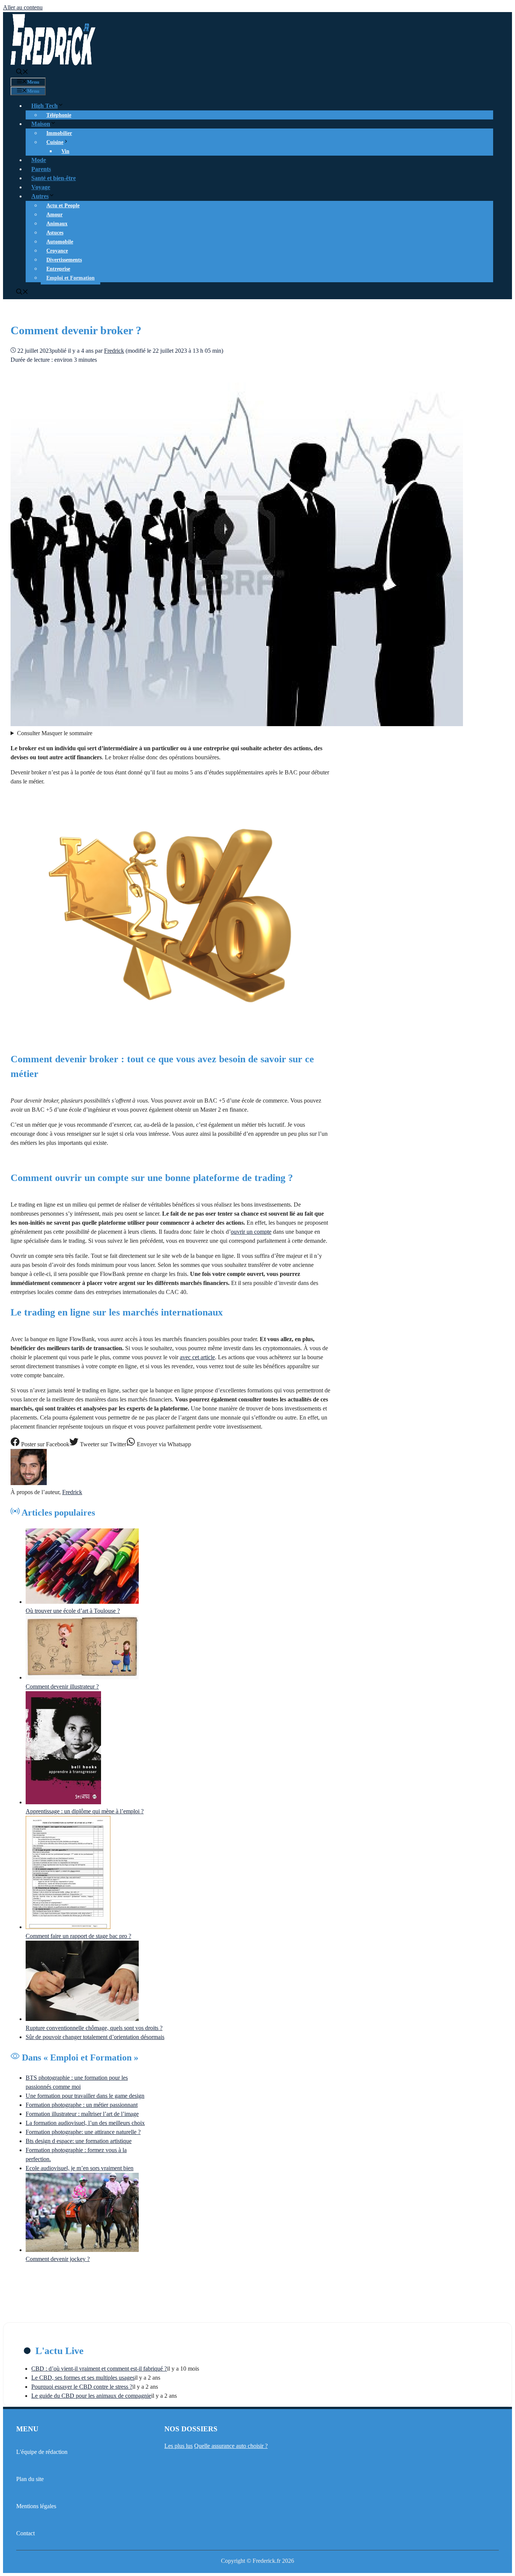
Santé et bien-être (54, 178)
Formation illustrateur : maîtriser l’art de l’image (82, 2114)
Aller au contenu (23, 7)
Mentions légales (36, 2506)
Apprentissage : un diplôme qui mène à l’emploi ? (85, 1811)
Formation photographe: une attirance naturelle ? (83, 2132)
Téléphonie (59, 115)
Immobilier (59, 133)
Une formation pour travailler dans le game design (85, 2096)
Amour (54, 215)
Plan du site (30, 2479)
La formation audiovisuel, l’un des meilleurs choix (85, 2123)
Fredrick (72, 1492)
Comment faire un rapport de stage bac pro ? (78, 1936)
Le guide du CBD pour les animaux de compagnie (91, 2396)
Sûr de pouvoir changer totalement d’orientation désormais (95, 2037)
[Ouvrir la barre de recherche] (22, 73)
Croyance (57, 251)
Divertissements (64, 260)
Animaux (57, 224)
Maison (41, 124)
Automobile (60, 242)
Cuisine (55, 142)
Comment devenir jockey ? (58, 2259)
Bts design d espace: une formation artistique (79, 2141)
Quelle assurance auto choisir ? (231, 2446)
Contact (25, 2533)
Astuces (55, 233)
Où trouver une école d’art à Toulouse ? (73, 1611)
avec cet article (197, 1357)
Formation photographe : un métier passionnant (82, 2105)
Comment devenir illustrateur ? (62, 1686)
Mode (39, 160)
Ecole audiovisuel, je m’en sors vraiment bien (80, 2168)
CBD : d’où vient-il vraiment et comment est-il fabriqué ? (99, 2369)
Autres (40, 196)
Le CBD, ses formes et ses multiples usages (83, 2378)
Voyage (41, 187)
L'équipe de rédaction (42, 2452)
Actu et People (63, 206)
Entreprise (58, 269)
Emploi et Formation (71, 278)
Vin (65, 151)
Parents (41, 169)
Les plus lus (179, 2446)
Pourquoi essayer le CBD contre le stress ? (82, 2387)
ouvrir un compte (251, 1232)
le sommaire (55, 733)
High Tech (44, 106)
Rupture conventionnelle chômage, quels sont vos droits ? (94, 2028)
